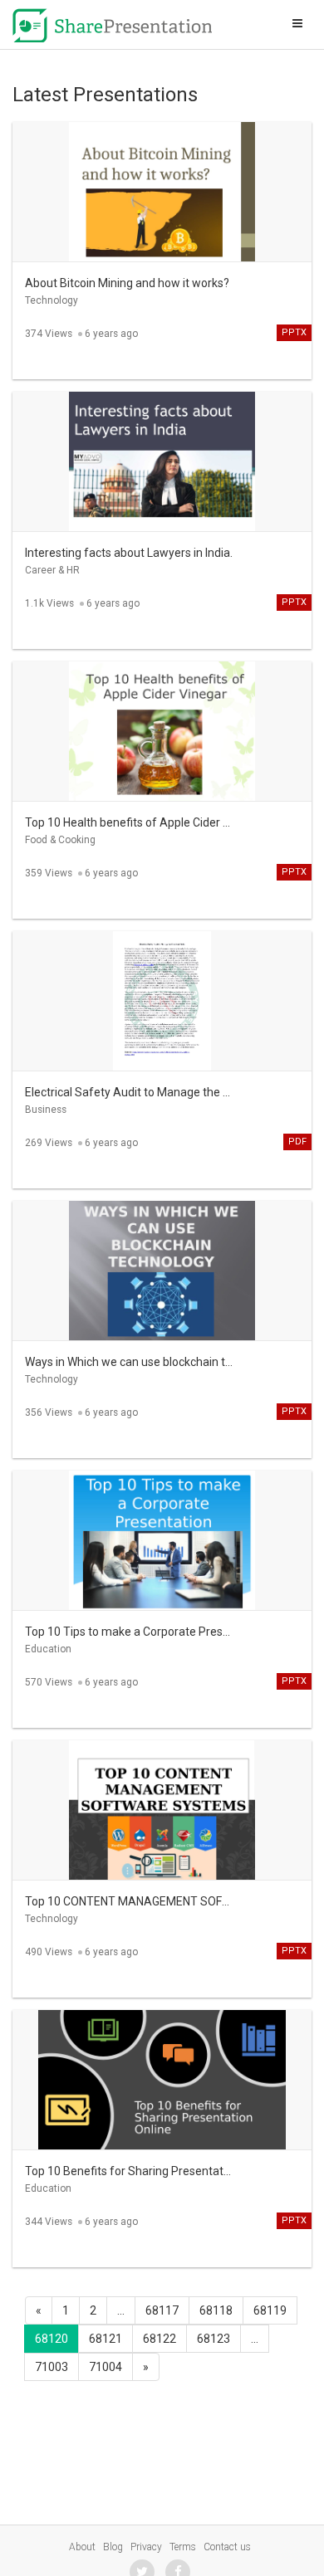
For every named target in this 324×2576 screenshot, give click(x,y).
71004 (106, 2367)
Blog (113, 2547)
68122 (160, 2339)
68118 (216, 2310)
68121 (106, 2339)
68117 (162, 2310)
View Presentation (162, 179)
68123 (214, 2339)
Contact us (227, 2547)
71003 (52, 2367)
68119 (270, 2310)
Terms (183, 2547)
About (82, 2547)
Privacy (146, 2547)
